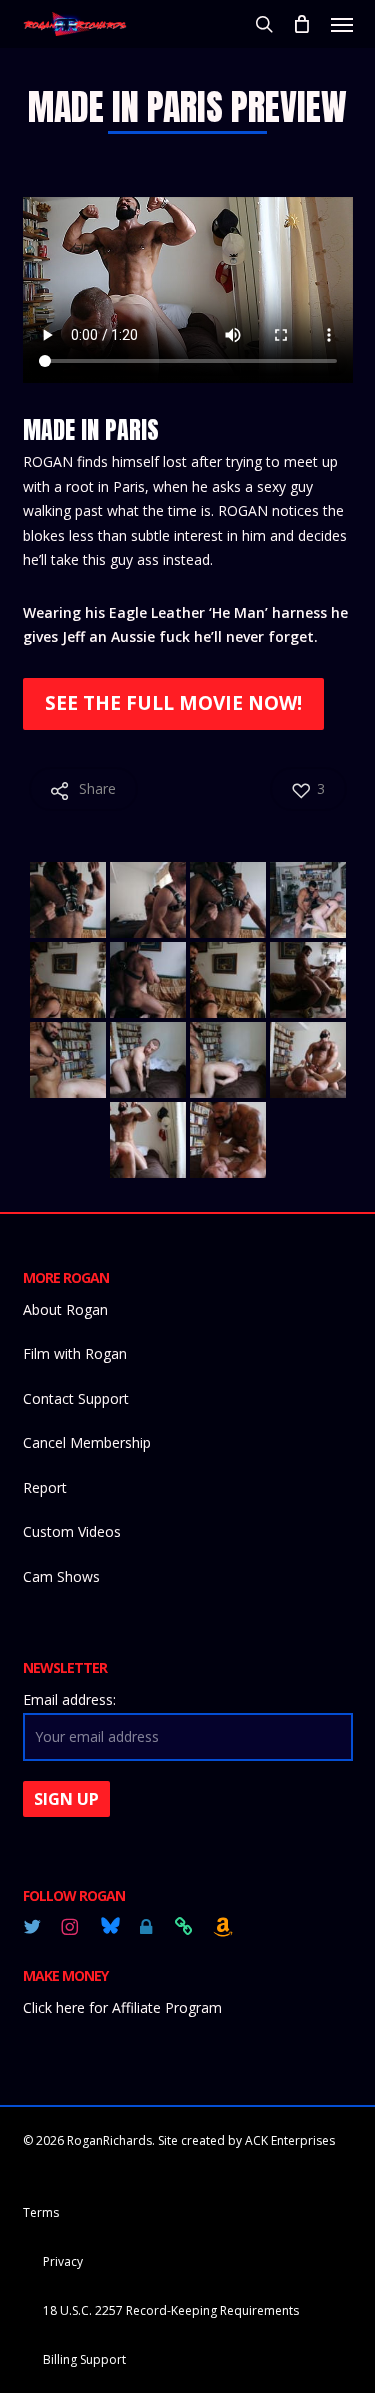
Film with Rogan (75, 1353)
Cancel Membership (87, 1442)
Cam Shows (61, 1576)
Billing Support (84, 2359)
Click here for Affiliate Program (122, 2007)
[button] (342, 24)
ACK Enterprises (290, 2140)
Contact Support (76, 1398)
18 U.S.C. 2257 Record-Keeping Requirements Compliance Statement (171, 2313)
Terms (41, 2212)
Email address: (69, 1699)
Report (45, 1487)
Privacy (63, 2261)
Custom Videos (72, 1531)
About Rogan (65, 1309)
